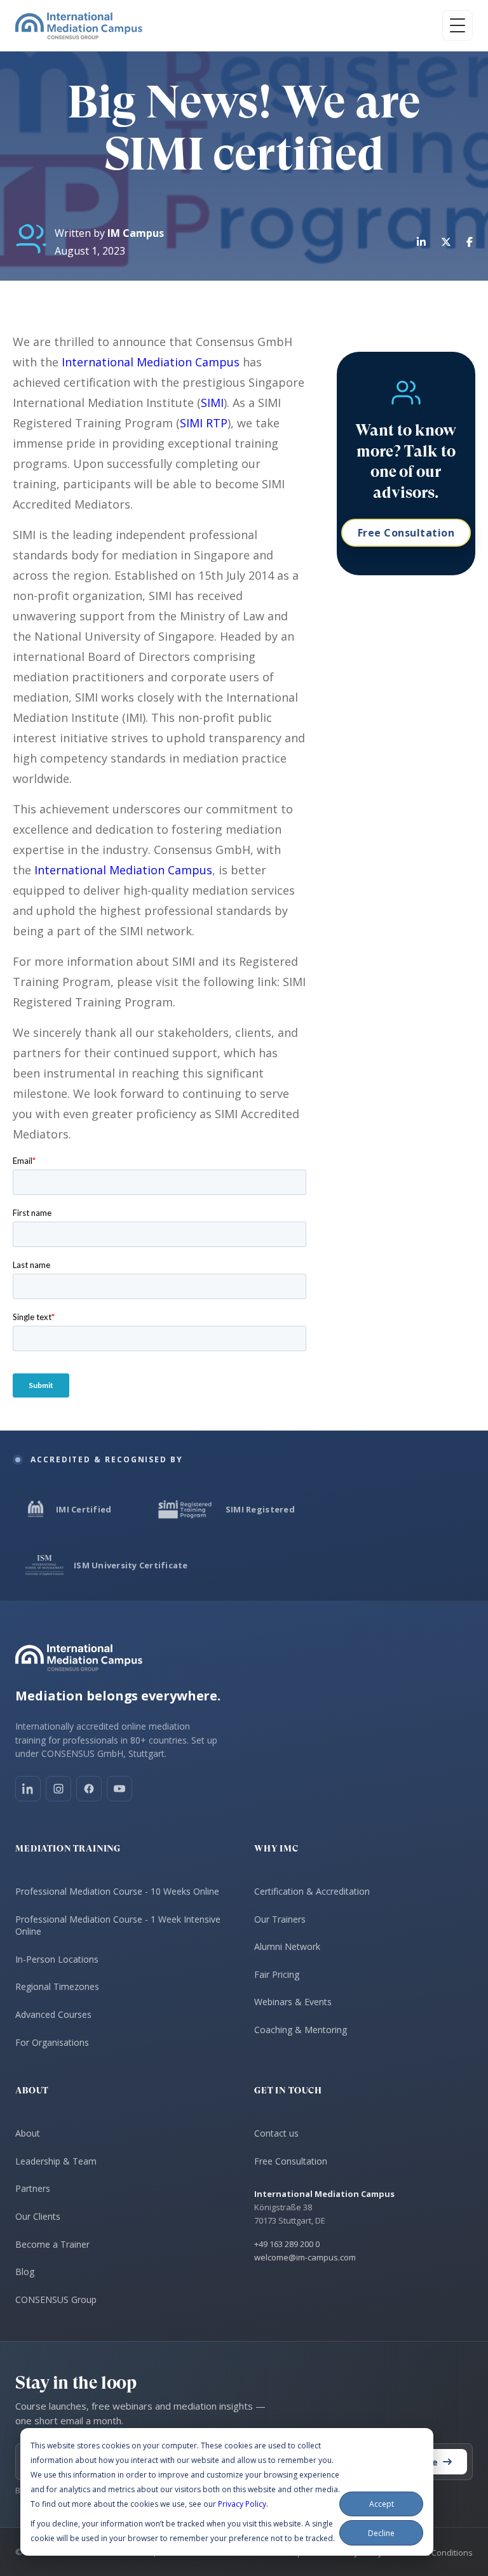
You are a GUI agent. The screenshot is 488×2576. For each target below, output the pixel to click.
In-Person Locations (57, 1959)
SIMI (212, 403)
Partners (33, 2188)
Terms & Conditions (435, 2553)
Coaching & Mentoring (301, 2030)
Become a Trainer (52, 2244)
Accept (382, 2504)
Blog (25, 2272)
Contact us (276, 2133)
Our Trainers (280, 1919)
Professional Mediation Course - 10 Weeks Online (117, 1891)
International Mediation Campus (151, 362)
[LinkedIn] (28, 1789)
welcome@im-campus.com (305, 2257)
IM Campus (136, 233)
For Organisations (52, 2042)
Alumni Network (287, 1946)
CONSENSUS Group (56, 2299)
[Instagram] (58, 1789)
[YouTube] (119, 1789)
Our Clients (38, 2216)
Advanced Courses (53, 2014)
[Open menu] (457, 25)
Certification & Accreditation (312, 1891)
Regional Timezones (57, 1986)
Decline (381, 2533)
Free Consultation (406, 533)
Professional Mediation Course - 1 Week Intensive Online (118, 1925)
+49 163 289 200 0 (287, 2244)
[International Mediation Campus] (79, 25)
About (28, 2133)
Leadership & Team (56, 2161)
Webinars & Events (293, 2002)
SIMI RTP (204, 423)
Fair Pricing (277, 1974)
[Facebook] (89, 1789)
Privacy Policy (242, 2504)
